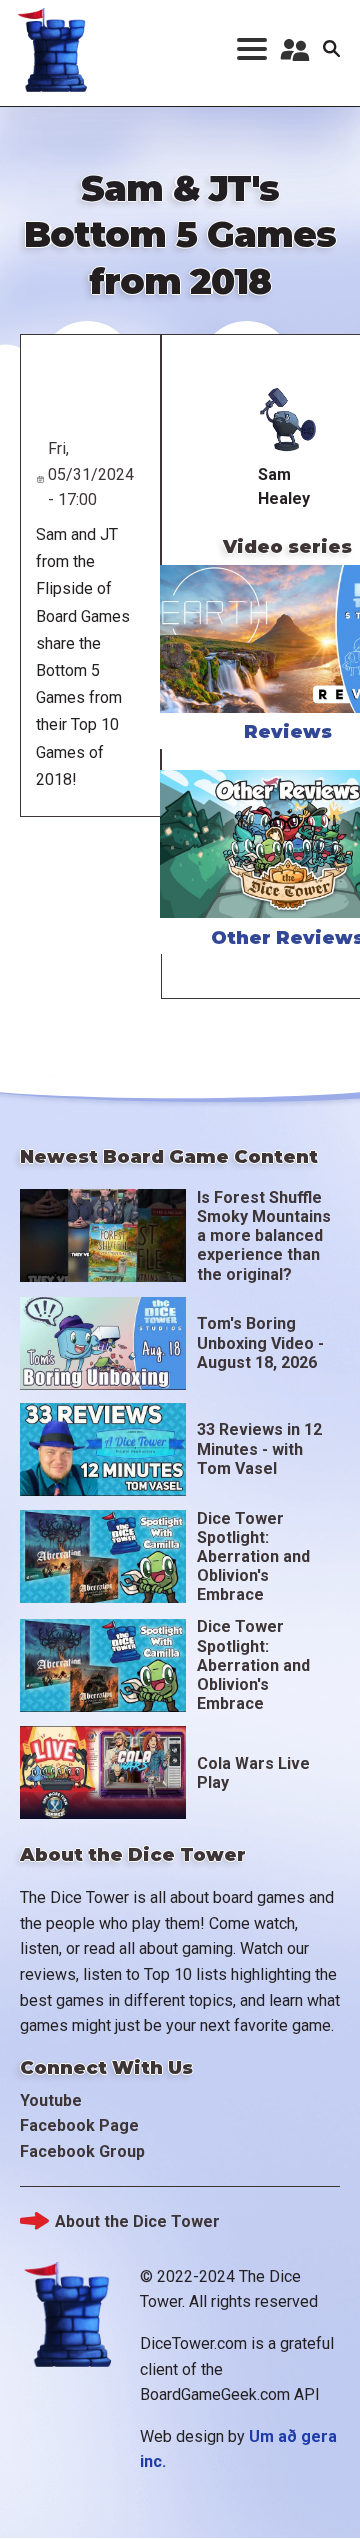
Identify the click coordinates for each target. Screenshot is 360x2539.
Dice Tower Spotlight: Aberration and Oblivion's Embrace (253, 1557)
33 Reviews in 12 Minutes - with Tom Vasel (259, 1448)
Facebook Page (79, 2125)
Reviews (288, 732)
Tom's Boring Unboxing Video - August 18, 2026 (260, 1342)
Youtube (51, 2100)
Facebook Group (82, 2151)
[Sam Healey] (287, 420)
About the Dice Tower (137, 2221)
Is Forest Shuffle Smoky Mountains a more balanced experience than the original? (264, 1236)
